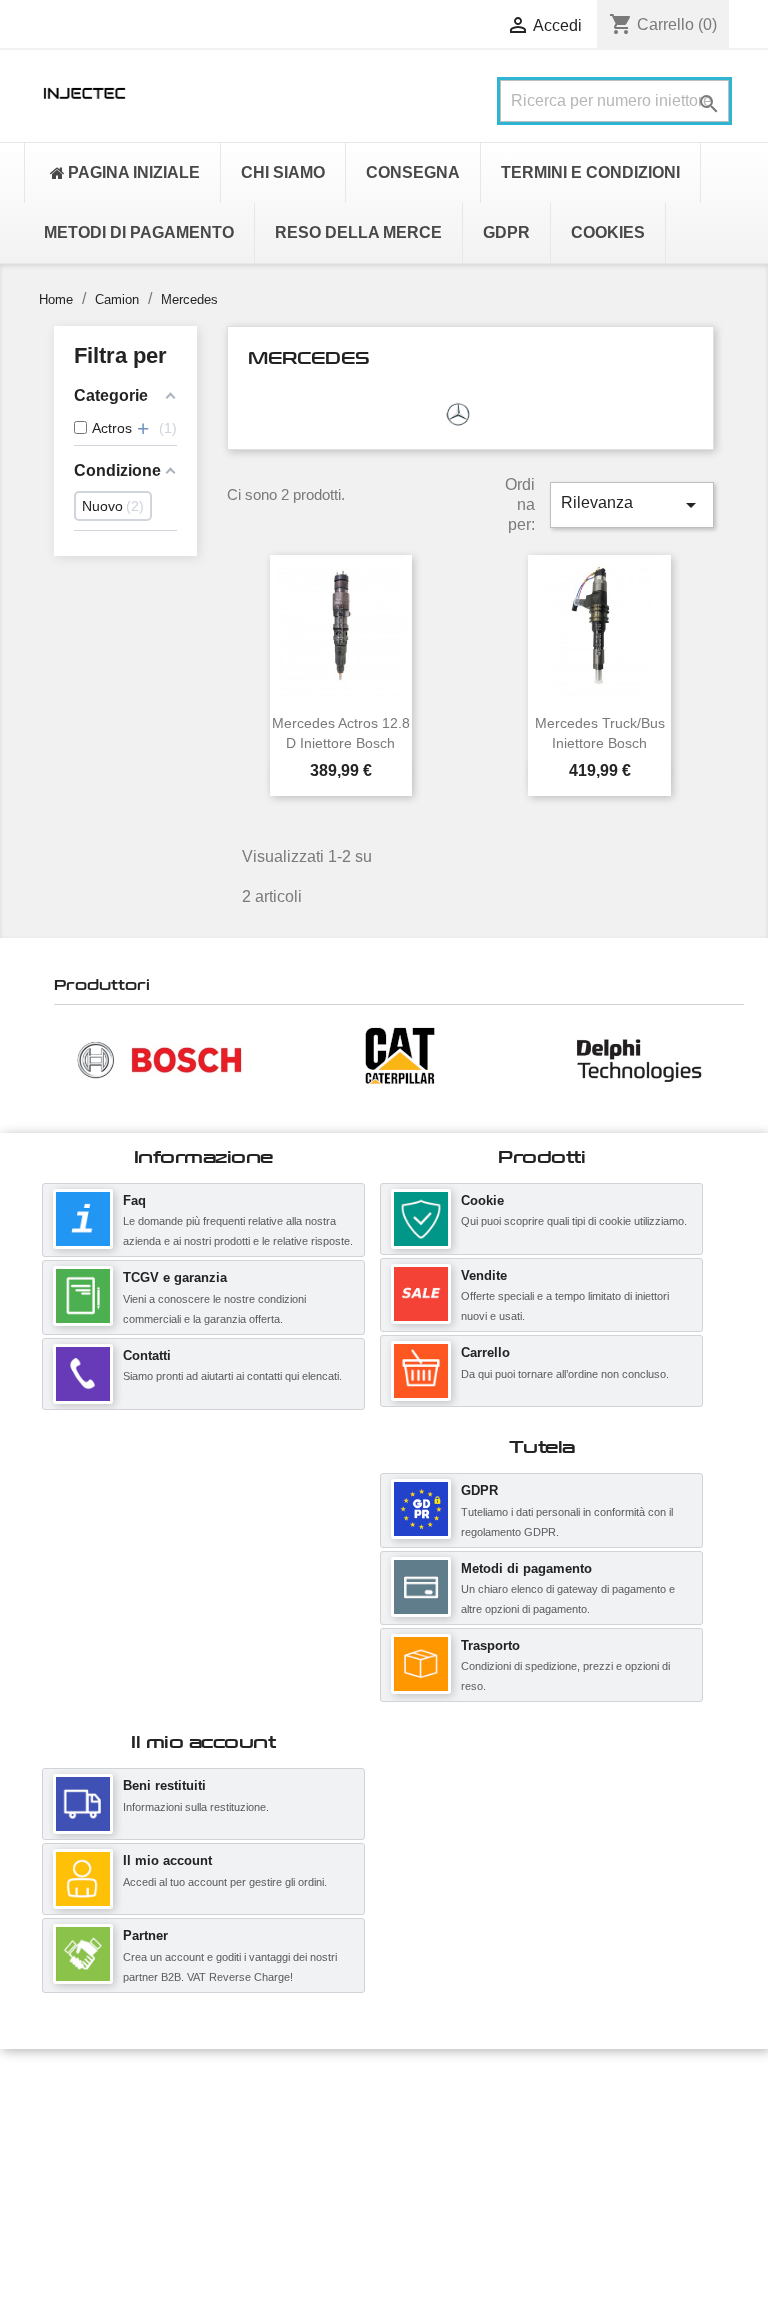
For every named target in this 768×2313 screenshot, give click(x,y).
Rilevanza (632, 505)
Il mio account (167, 1860)
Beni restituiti (164, 1785)
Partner (145, 1935)
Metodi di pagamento (526, 1568)
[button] (64, 1059)
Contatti (147, 1355)
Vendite (484, 1275)
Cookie (482, 1200)
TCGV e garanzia (175, 1277)
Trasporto (490, 1645)
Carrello (485, 1352)
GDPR (479, 1490)
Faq (134, 1200)
